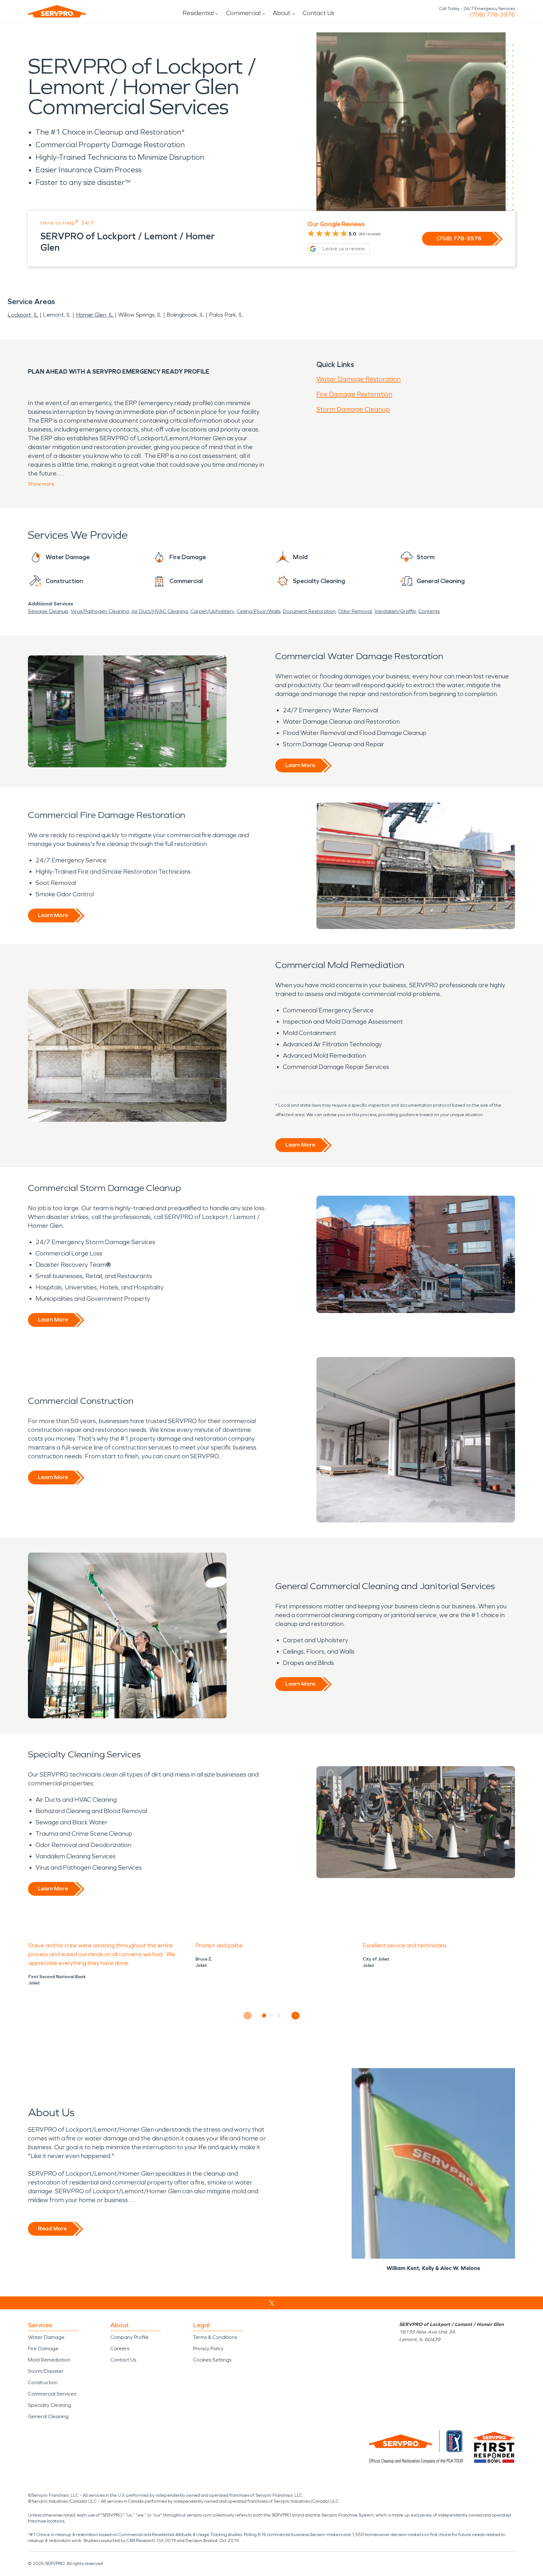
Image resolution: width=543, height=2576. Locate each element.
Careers (120, 2348)
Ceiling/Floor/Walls (258, 611)
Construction (43, 2382)
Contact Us (318, 13)
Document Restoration (309, 611)
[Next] (296, 2015)
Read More (52, 2228)
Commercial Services (52, 2394)
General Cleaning (48, 2416)
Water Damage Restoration (359, 379)
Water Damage (46, 2337)
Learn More (300, 765)
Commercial (243, 13)
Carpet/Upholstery (212, 611)
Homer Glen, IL (95, 315)
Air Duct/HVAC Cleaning (160, 611)
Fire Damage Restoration (354, 394)
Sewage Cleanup (48, 611)
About (282, 13)
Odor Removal (355, 611)
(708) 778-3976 (492, 15)
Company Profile (129, 2337)
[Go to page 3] (279, 2016)
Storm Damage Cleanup (353, 409)
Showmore (41, 484)
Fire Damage (43, 2348)
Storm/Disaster (46, 2371)
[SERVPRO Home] (57, 11)
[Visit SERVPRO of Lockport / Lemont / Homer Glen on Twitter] (272, 2303)
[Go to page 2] (272, 2016)
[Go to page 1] (264, 2016)
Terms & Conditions (215, 2337)
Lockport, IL (23, 315)
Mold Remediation (49, 2360)
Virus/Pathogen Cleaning (100, 611)
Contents (429, 611)
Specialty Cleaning (49, 2405)
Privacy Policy (208, 2348)
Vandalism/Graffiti (395, 611)
